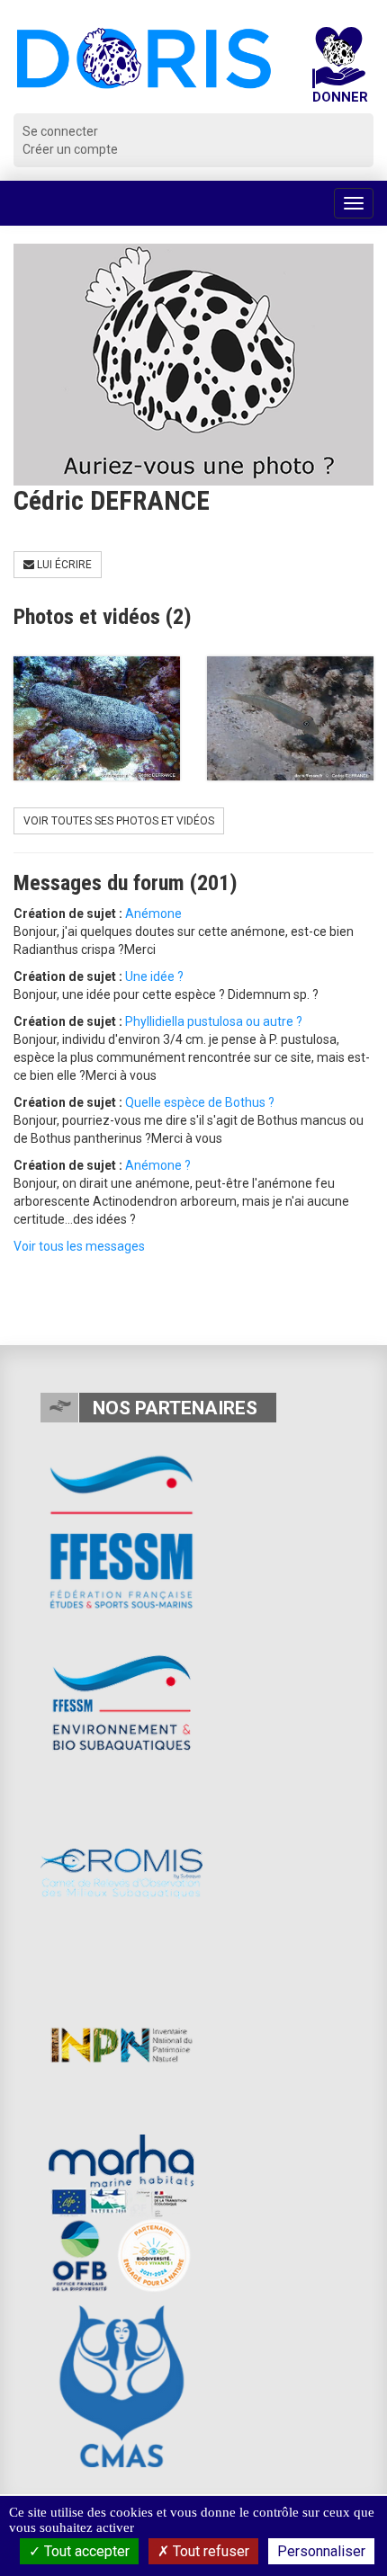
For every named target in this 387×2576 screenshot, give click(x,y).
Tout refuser (209, 2551)
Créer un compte (70, 149)
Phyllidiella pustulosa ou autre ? (214, 1021)
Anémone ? (158, 1165)
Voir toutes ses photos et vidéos (119, 821)
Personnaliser (321, 2551)
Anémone (153, 914)
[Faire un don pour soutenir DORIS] (339, 70)
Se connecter (60, 131)
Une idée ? (154, 976)
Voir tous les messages (79, 1246)
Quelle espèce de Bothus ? (200, 1102)
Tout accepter (85, 2551)
